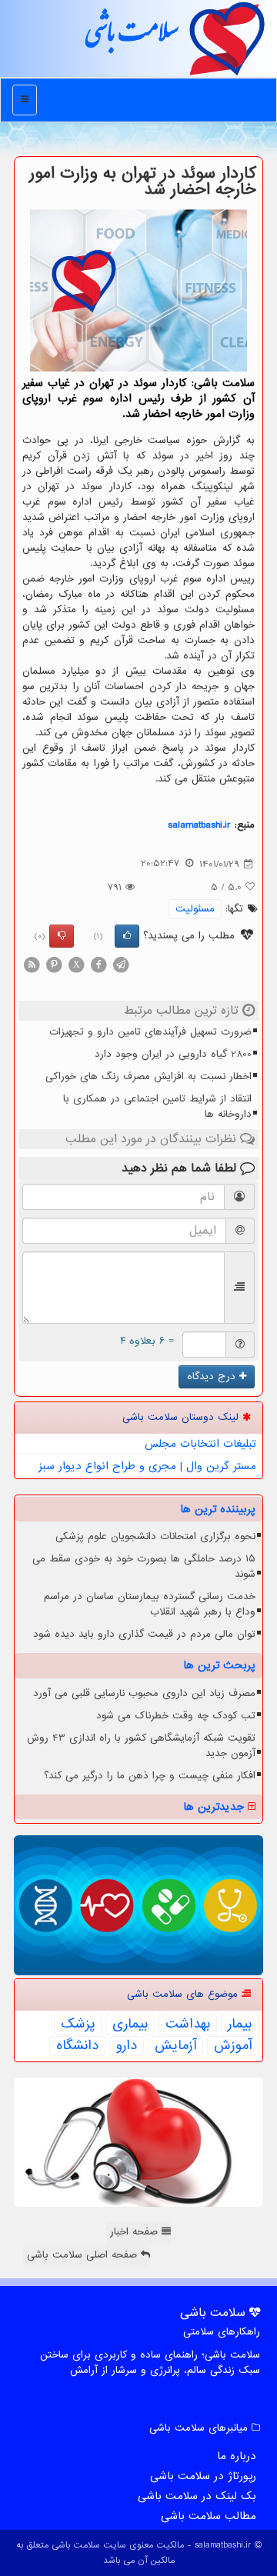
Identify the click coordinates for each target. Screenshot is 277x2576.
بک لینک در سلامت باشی (197, 2496)
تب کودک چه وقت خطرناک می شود (176, 1716)
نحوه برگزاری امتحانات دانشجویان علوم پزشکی (155, 1536)
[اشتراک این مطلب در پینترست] (54, 964)
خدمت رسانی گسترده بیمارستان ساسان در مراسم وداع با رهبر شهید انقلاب (150, 1604)
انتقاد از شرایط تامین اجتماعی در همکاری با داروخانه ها (157, 1106)
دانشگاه (77, 2046)
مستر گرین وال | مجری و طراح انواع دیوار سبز (147, 1466)
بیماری (130, 2024)
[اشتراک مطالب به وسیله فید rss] (32, 964)
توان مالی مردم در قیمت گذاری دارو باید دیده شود (144, 1634)
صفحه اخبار (136, 2232)
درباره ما (237, 2456)
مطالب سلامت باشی (209, 2516)
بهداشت (188, 2024)
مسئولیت (195, 909)
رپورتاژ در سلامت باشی (203, 2476)
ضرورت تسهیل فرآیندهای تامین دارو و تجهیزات (150, 1032)
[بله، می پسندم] (127, 936)
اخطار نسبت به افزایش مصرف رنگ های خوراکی (149, 1076)
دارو (127, 2046)
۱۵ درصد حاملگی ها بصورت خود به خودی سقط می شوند (144, 1566)
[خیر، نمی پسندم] (62, 936)
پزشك (78, 2024)
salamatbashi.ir (199, 825)
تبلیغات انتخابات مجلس (200, 1444)
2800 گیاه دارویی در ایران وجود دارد (173, 1054)
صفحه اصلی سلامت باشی (84, 2255)
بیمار (240, 2024)
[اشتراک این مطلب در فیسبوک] (98, 964)
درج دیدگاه (213, 1376)
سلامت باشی (131, 38)
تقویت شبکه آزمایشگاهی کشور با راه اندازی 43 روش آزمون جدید (141, 1746)
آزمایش (175, 2046)
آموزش (233, 2046)
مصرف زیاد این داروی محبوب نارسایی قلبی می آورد (144, 1693)
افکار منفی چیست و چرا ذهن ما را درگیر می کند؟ (150, 1776)
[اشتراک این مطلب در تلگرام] (121, 964)
